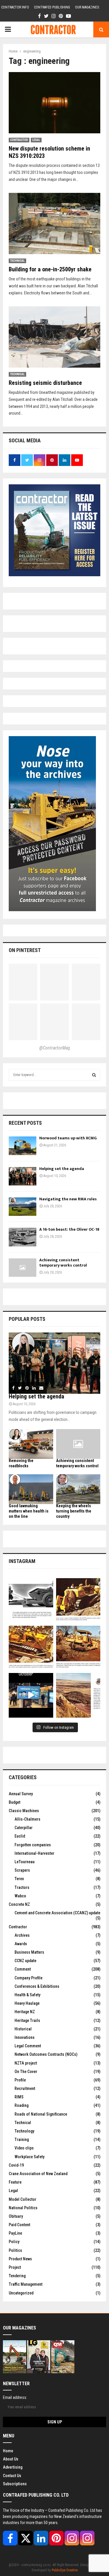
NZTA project (26, 2063)
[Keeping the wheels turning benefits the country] (78, 1489)
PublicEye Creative (65, 2570)
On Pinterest (25, 950)
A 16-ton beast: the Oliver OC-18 (69, 1229)
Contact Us (12, 2476)
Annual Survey (21, 1794)
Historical (23, 2029)
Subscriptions (15, 2484)
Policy (14, 2242)
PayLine (15, 2233)
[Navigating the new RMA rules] (23, 1207)
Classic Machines (24, 1811)
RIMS (19, 2097)
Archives (22, 1935)
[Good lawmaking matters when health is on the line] (31, 1489)
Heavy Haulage (27, 2003)
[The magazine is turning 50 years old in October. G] (31, 1695)
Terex (19, 1879)
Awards (21, 1944)
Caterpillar (24, 1828)
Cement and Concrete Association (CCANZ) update (57, 1913)
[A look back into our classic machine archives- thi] (31, 1600)
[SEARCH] (94, 1075)
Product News (20, 2259)
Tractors (22, 1887)
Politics (15, 2250)
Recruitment (25, 2088)
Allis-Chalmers (27, 1819)
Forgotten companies (33, 1845)
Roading (22, 2105)
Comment (23, 1969)
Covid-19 (16, 2165)
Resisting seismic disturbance (45, 383)
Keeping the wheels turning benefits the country (74, 1511)
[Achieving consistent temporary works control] (23, 1268)
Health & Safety (27, 1995)
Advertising (13, 2467)
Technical (17, 261)
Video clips (24, 2148)
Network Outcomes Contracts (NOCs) (46, 2054)
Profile (20, 2080)
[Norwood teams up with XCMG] (23, 1146)
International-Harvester (34, 1853)
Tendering (17, 2276)
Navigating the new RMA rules (68, 1199)
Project (15, 2267)
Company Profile (28, 1978)
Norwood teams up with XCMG (68, 1138)
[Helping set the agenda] (23, 1176)
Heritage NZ (25, 2012)
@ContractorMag (55, 1048)
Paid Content (19, 2225)
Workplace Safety (30, 2157)
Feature (15, 2182)
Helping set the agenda (62, 1169)
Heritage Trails (27, 2020)
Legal (36, 140)
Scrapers (22, 1870)
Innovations (25, 2037)
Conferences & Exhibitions (37, 1986)
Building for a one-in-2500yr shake (50, 269)
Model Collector (23, 2199)
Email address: (15, 2397)
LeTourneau (25, 1862)
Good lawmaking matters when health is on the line (29, 1511)
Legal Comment (28, 2046)
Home (8, 2451)
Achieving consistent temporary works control (63, 1263)
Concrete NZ (19, 1904)
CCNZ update (25, 1961)
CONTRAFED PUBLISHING (52, 7)
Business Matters (29, 1952)
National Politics (23, 2208)
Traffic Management (26, 2284)
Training (22, 2140)
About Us (11, 2459)
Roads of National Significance (41, 2114)
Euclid (20, 1836)
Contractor (19, 140)
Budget (15, 1802)
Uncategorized (21, 2293)
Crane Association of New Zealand (38, 2174)
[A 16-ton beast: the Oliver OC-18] (23, 1237)
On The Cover (26, 2072)
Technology (24, 2131)
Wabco (20, 1896)
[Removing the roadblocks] (31, 1444)
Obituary (16, 2216)
